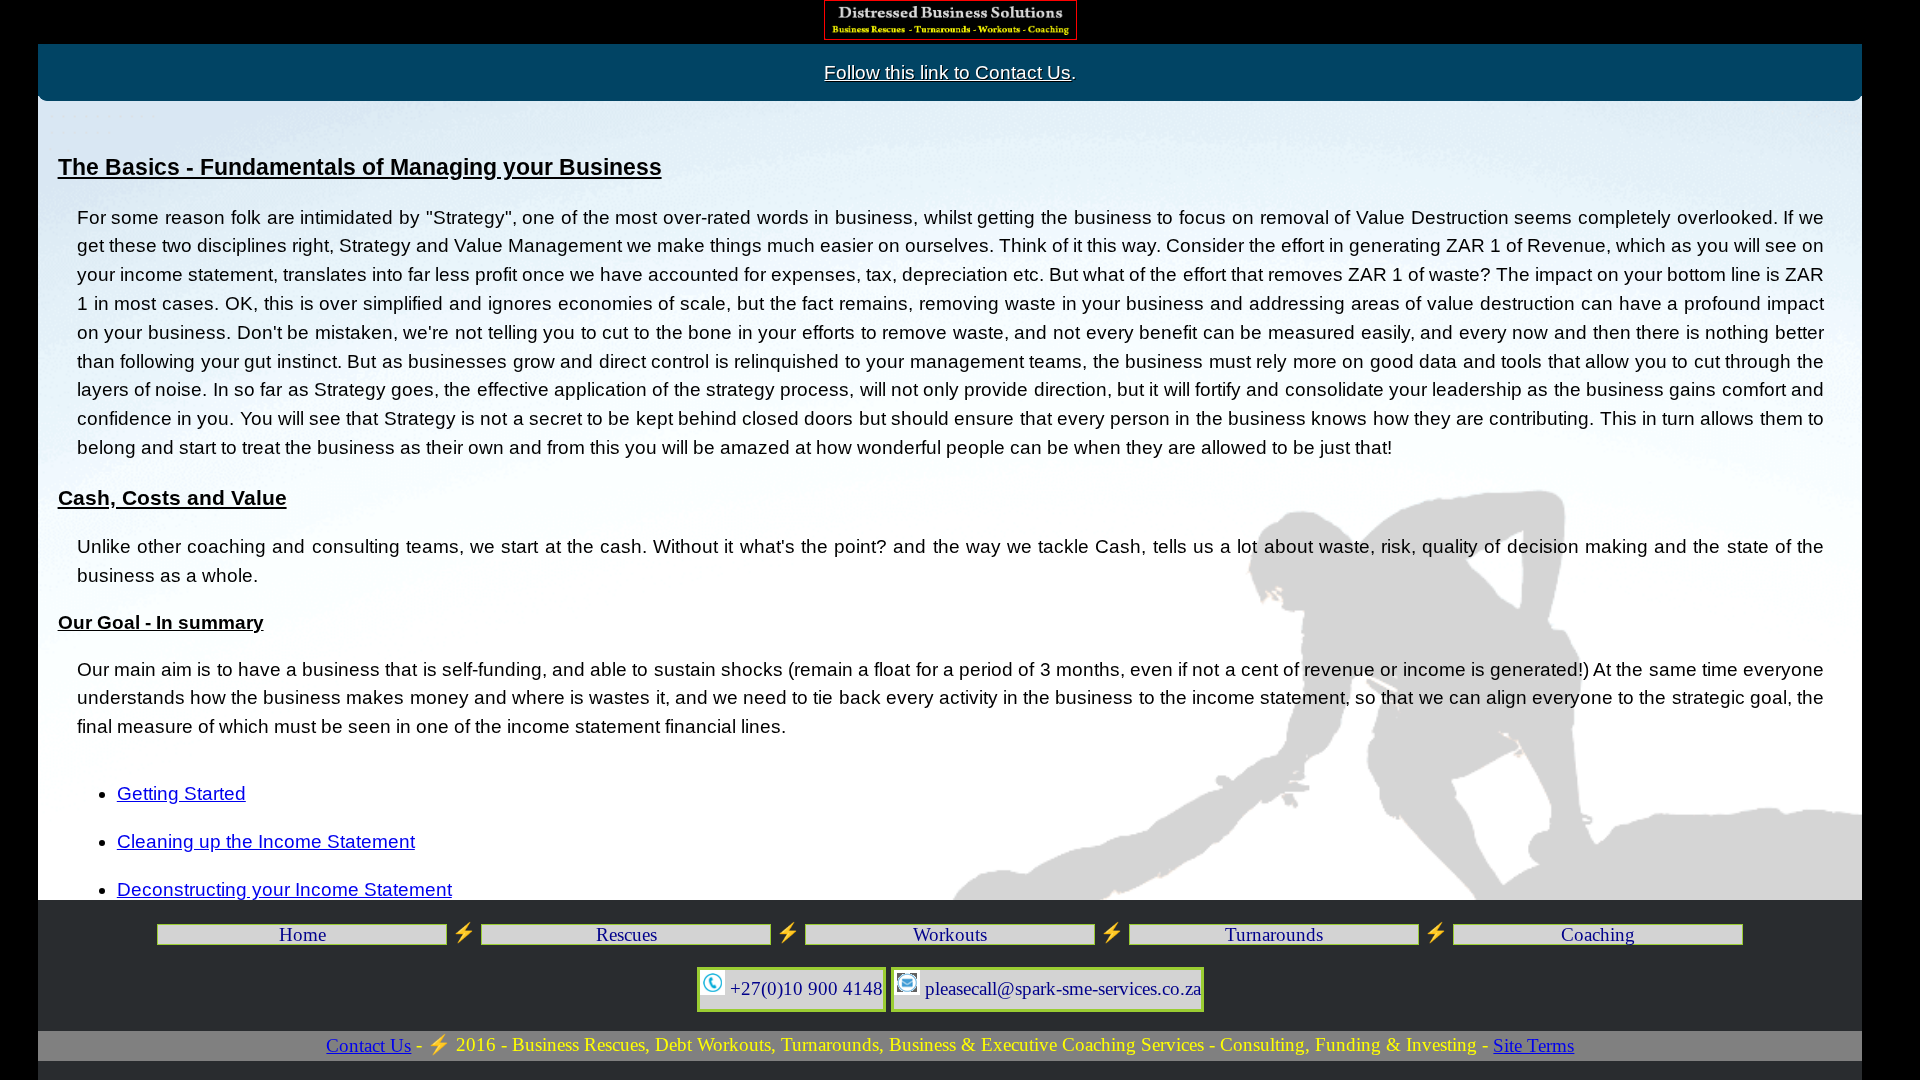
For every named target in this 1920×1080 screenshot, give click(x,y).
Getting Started (181, 793)
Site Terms (1533, 1045)
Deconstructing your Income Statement (284, 889)
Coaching (1598, 934)
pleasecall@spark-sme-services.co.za (1060, 988)
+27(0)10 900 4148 (804, 988)
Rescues (626, 934)
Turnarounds (1274, 934)
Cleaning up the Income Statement (266, 841)
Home (302, 934)
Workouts (950, 934)
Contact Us (368, 1045)
